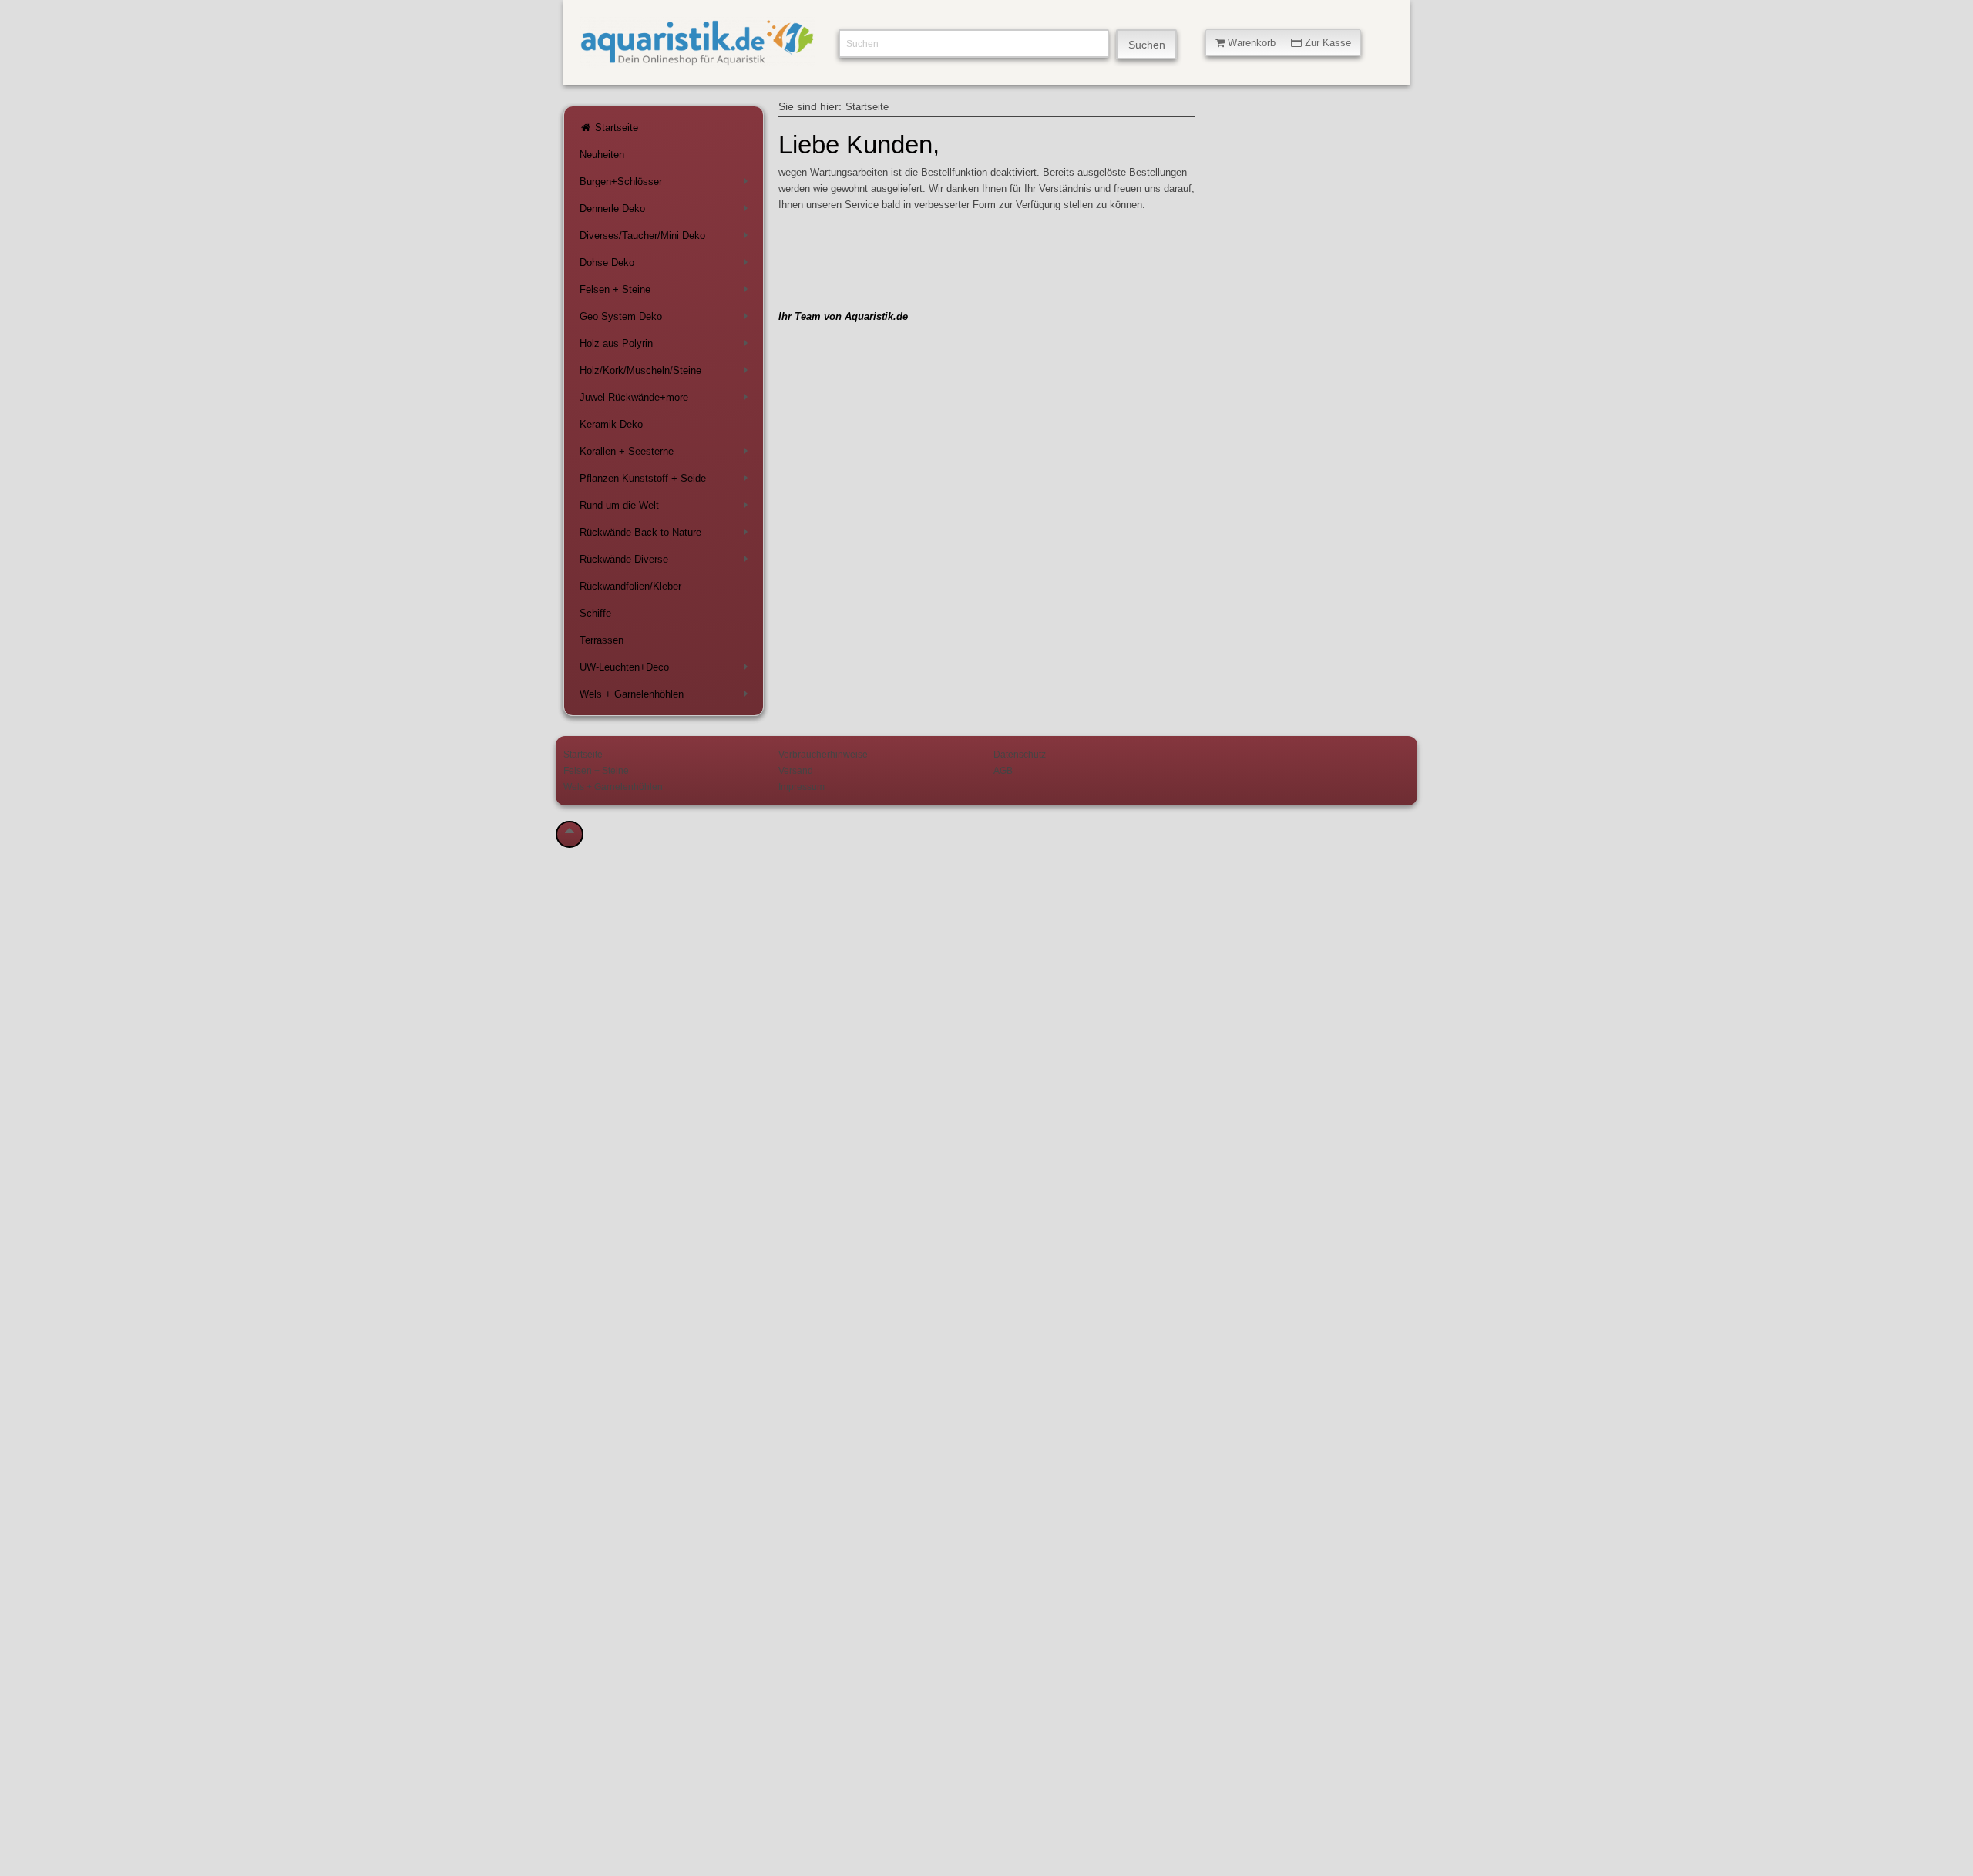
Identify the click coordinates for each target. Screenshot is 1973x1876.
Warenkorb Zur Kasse (1288, 43)
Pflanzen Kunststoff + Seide (667, 481)
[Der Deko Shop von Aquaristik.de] (697, 59)
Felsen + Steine (667, 292)
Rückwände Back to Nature (667, 535)
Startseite (615, 128)
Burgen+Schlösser (667, 185)
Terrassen (602, 640)
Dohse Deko (667, 266)
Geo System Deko (667, 319)
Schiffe (595, 613)
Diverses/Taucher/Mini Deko (667, 239)
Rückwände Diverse (667, 562)
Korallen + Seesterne (667, 454)
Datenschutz (1020, 754)
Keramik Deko (611, 424)
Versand (796, 770)
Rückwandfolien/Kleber (630, 586)
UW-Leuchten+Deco (667, 670)
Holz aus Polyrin (667, 346)
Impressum (802, 787)
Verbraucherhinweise (823, 754)
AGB (1003, 770)
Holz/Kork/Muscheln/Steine (667, 373)
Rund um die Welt (667, 508)
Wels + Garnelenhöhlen (667, 697)
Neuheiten (602, 155)
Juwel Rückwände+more (667, 400)
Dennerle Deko (667, 212)
